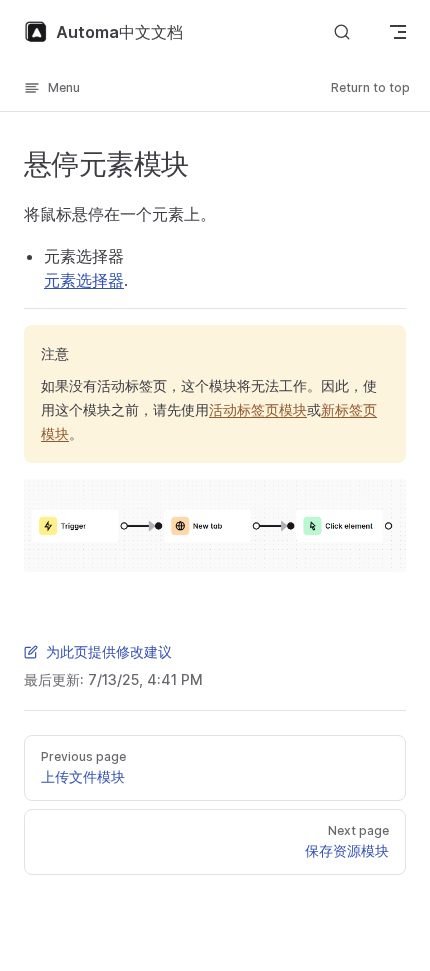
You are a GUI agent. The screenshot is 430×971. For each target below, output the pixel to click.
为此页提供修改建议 (109, 651)
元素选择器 (84, 280)
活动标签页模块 (258, 409)
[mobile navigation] (398, 32)
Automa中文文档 (119, 32)
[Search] (342, 32)
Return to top (370, 87)
